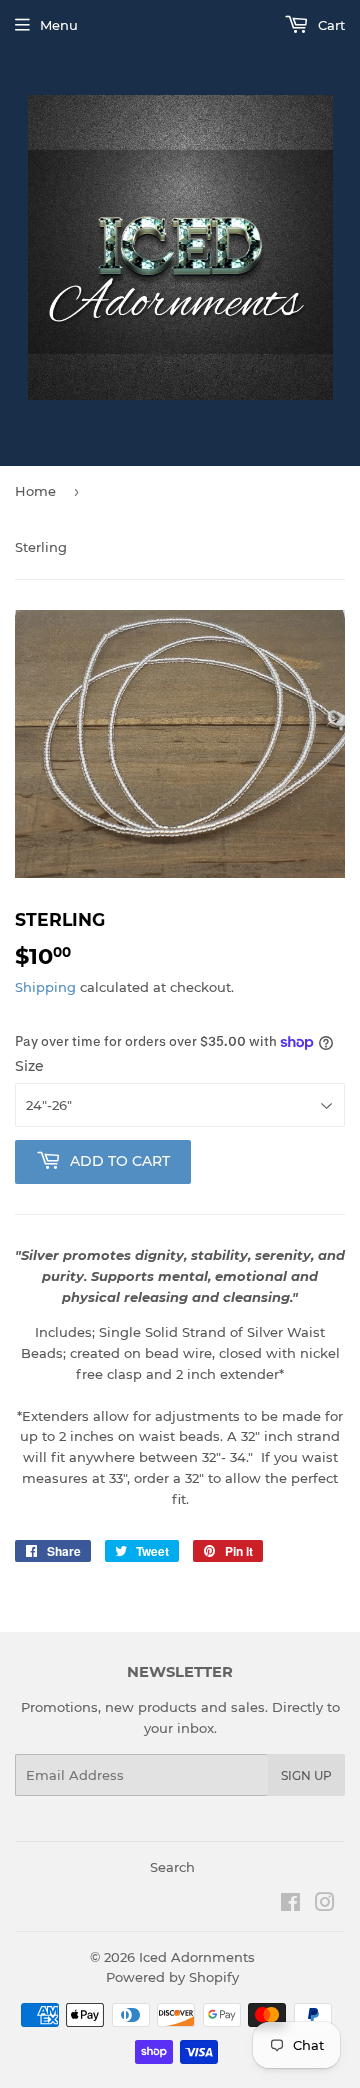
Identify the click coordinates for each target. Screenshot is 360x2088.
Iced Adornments (197, 1957)
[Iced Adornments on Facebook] (290, 1905)
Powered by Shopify (172, 1977)
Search (172, 1867)
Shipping (45, 987)
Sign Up (306, 1775)
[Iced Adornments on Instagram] (325, 1905)
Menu (59, 25)
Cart (329, 25)
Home (35, 491)
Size (29, 1066)
